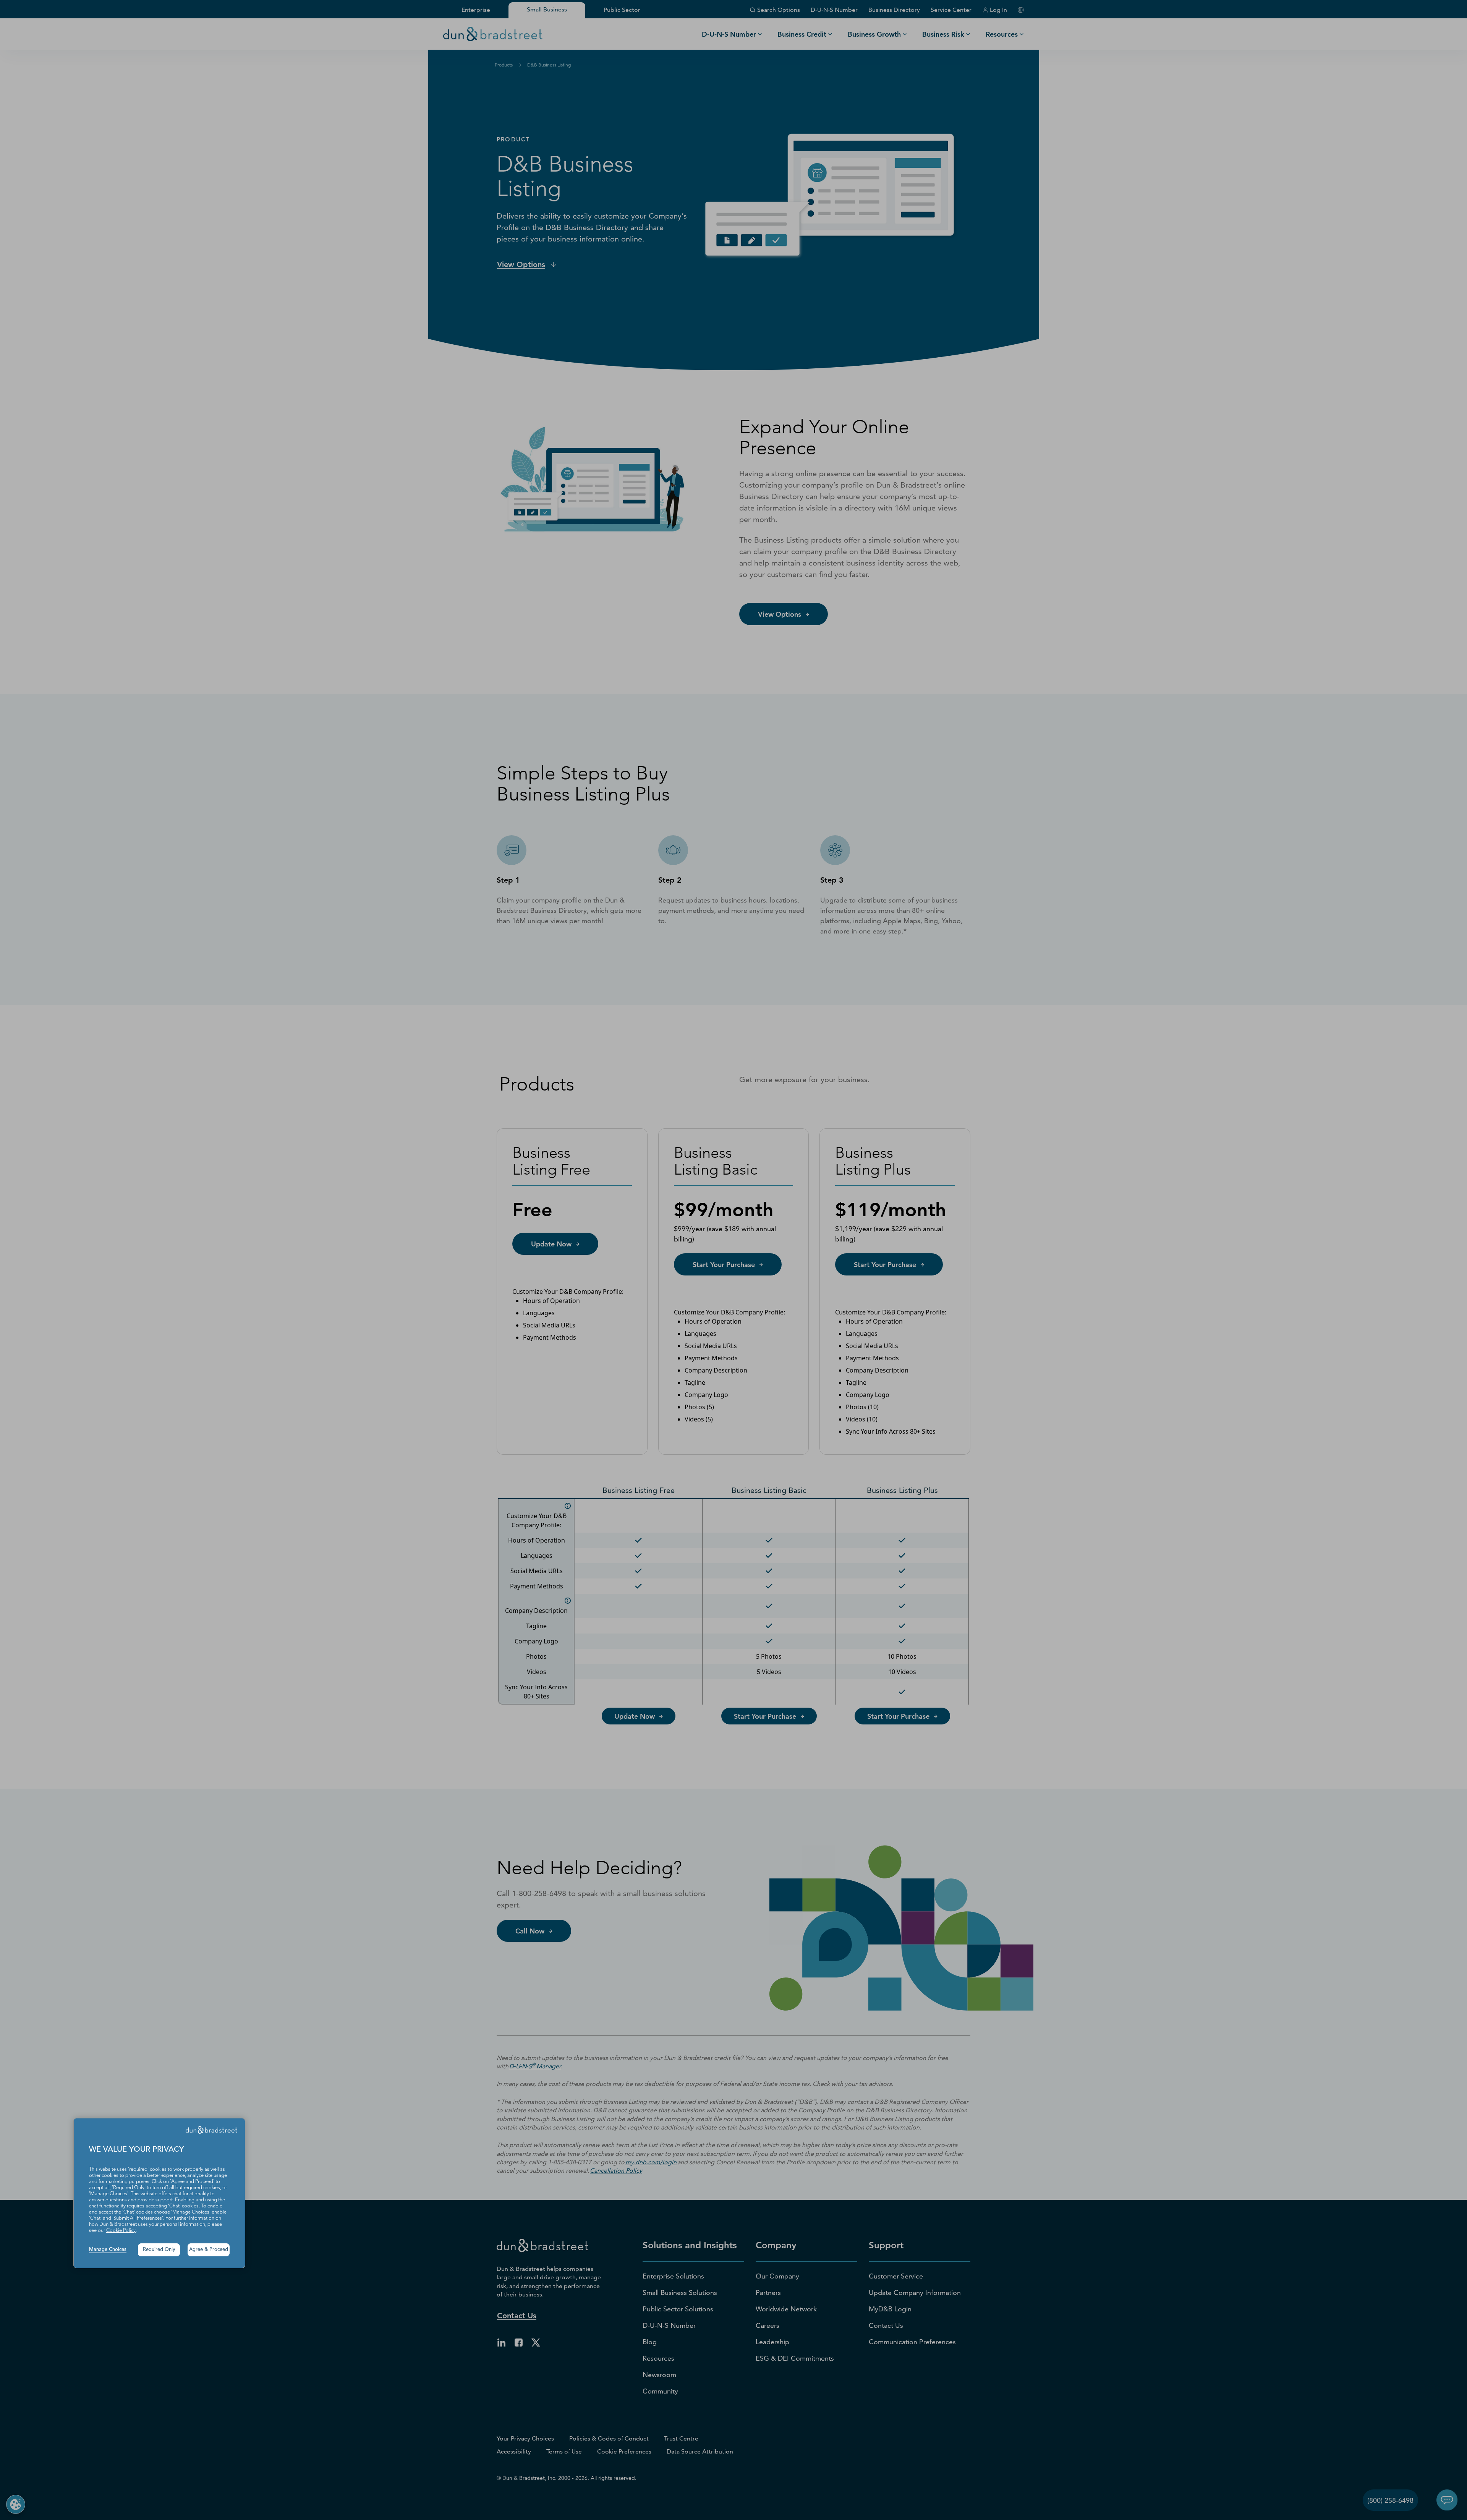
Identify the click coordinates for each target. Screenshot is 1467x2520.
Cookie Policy (121, 2231)
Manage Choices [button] (108, 2250)
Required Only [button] (159, 2250)
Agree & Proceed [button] (209, 2250)
